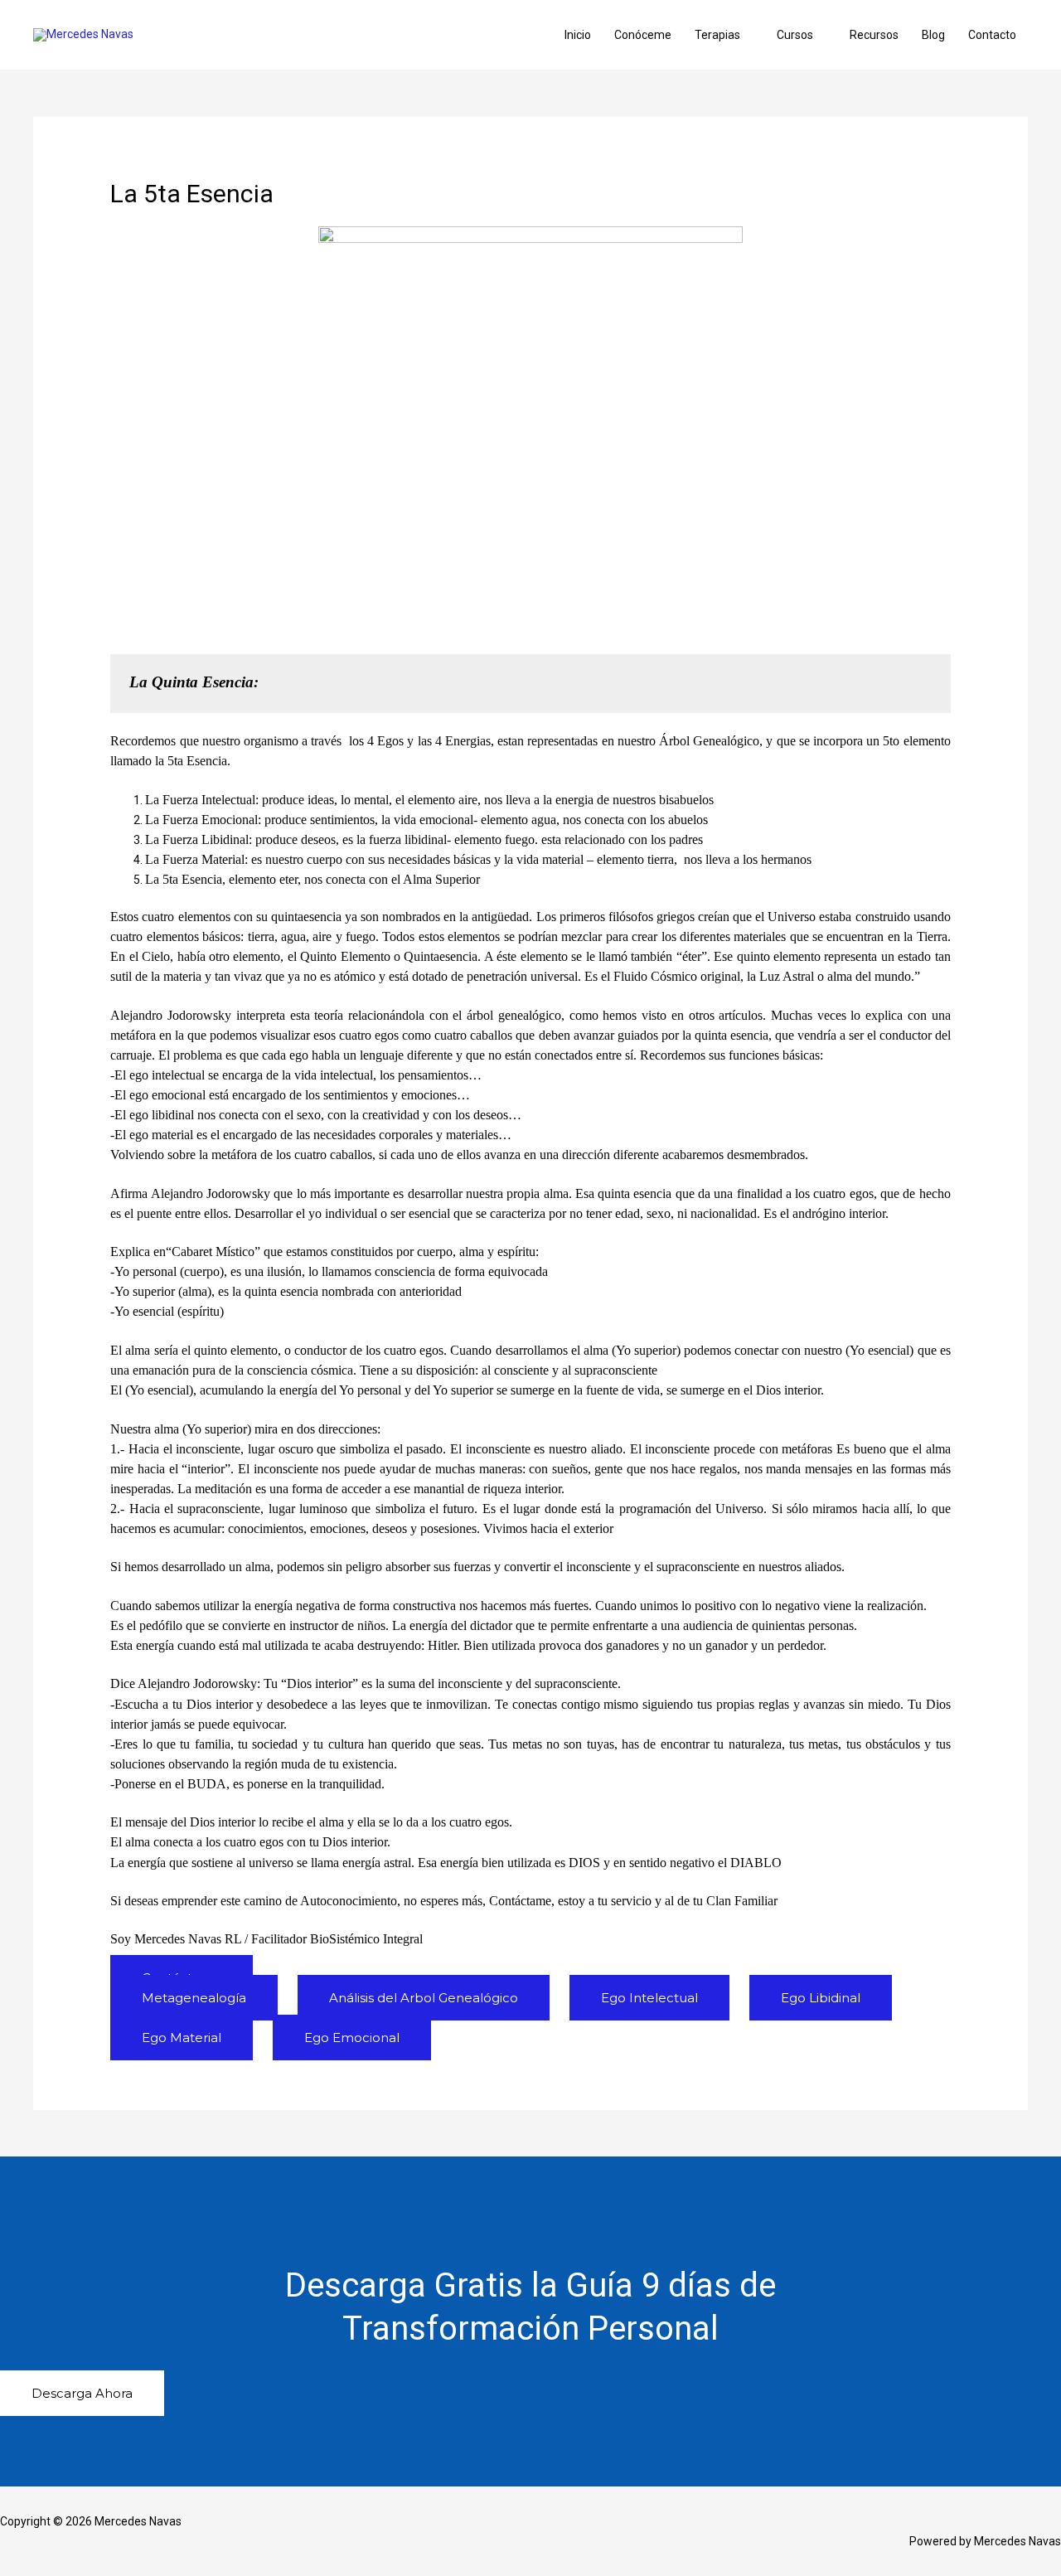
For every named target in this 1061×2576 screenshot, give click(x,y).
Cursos (795, 35)
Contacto (992, 35)
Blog (933, 35)
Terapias (717, 35)
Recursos (874, 35)
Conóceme (643, 35)
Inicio (578, 35)
